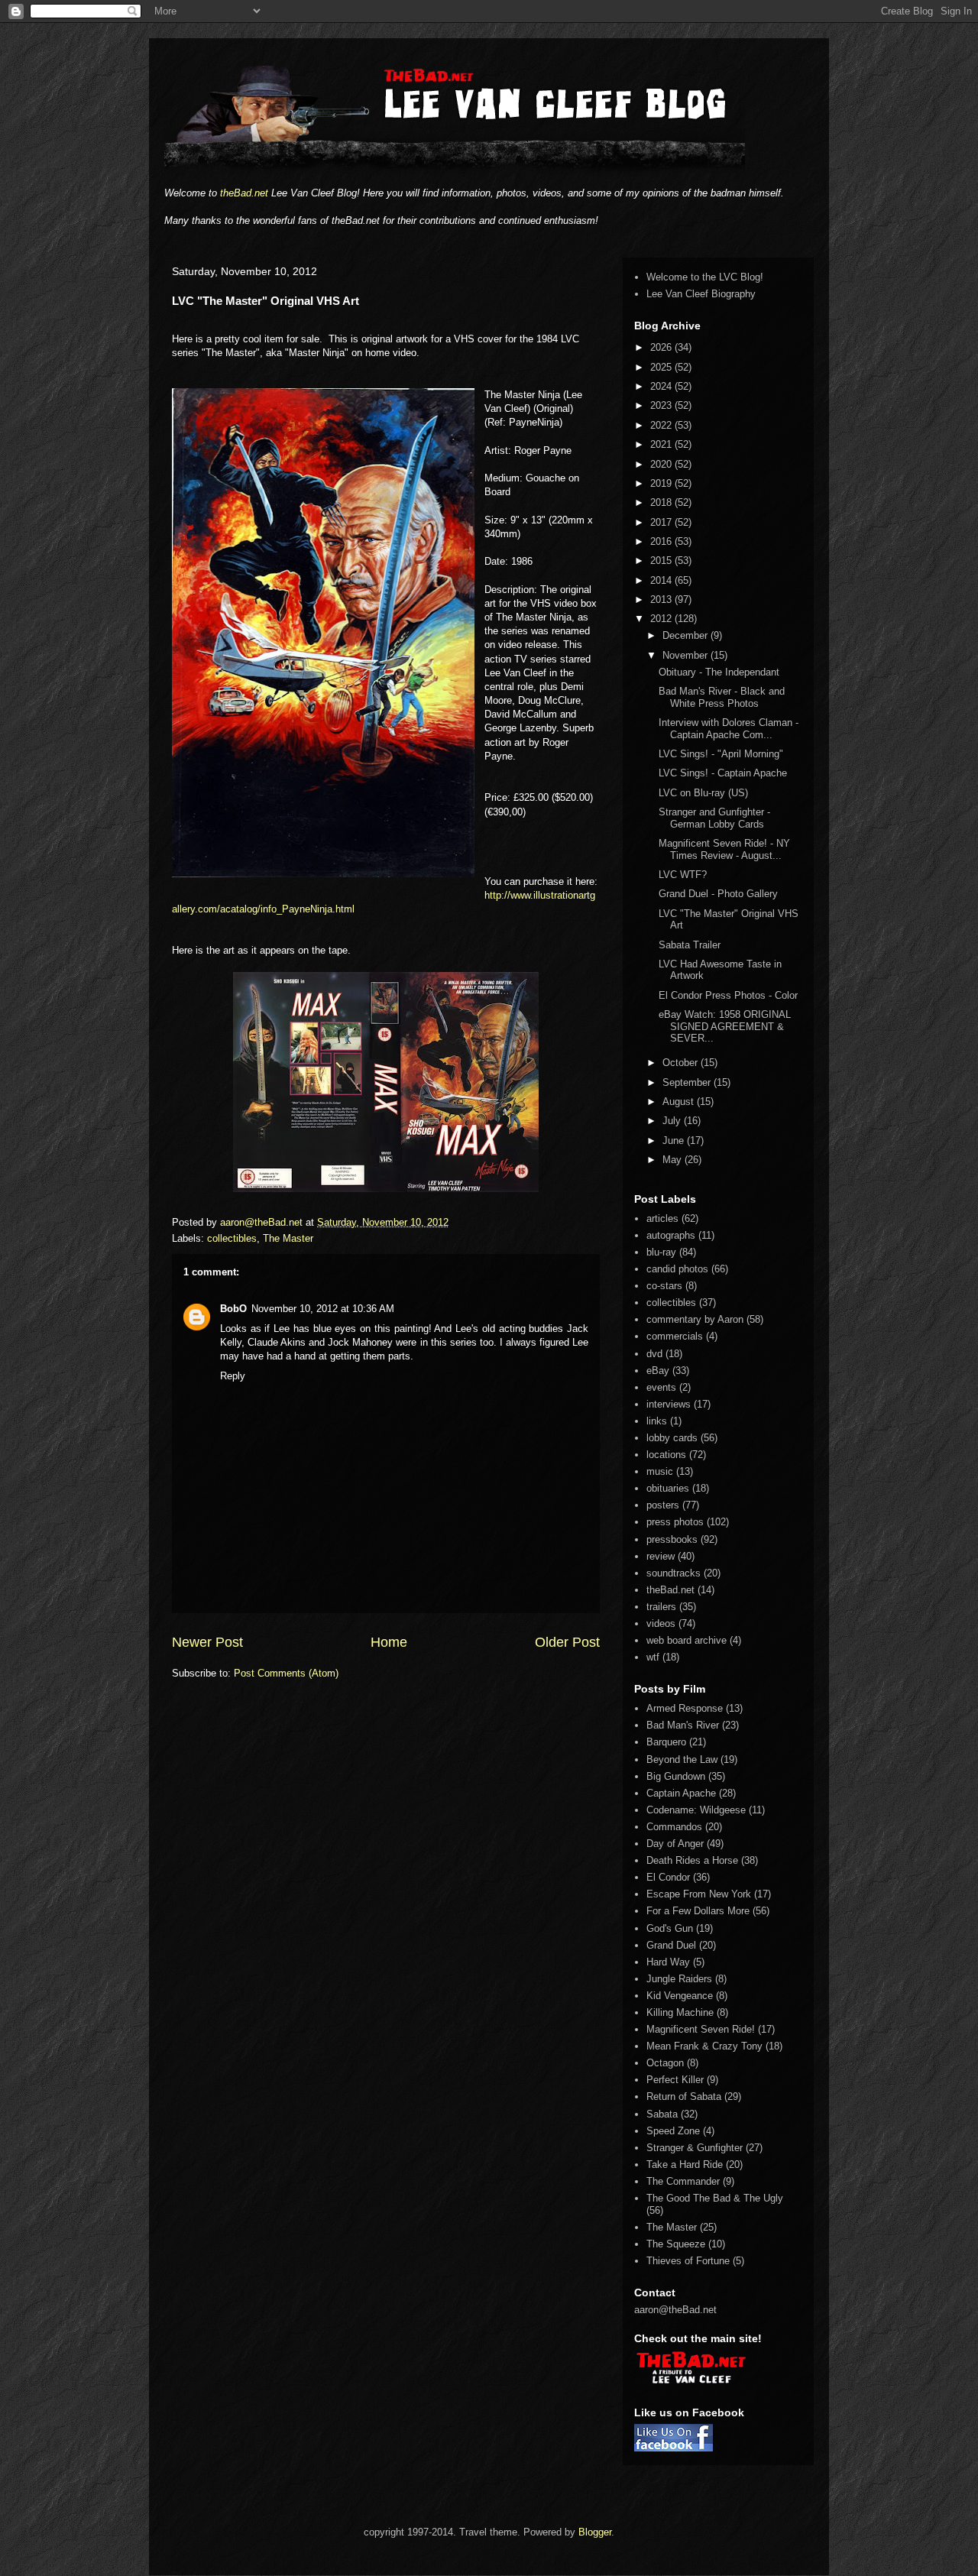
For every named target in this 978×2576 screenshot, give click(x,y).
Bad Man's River (683, 1725)
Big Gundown (676, 1776)
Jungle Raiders (679, 1979)
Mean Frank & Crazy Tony (704, 2046)
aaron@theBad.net (263, 1222)
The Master (288, 1238)
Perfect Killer (675, 2080)
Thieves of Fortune (688, 2261)
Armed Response (685, 1708)
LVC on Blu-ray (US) (703, 793)
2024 (662, 386)
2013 (662, 599)
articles (662, 1218)
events (661, 1387)
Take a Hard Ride (685, 2164)
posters (663, 1505)
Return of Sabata (684, 2096)
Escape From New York (699, 1894)
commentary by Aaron (695, 1319)
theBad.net (244, 193)
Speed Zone (673, 2131)
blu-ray (661, 1252)
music (660, 1471)
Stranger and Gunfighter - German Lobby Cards (714, 818)
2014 (662, 580)
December (687, 635)
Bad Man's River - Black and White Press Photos (722, 697)
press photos (675, 1522)
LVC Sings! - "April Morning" (721, 754)
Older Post (567, 1642)
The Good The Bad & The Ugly (715, 2198)
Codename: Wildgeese (696, 1810)
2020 (662, 464)
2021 (662, 444)
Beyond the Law (682, 1759)
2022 (662, 425)
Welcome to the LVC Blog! (705, 277)
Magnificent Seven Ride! (701, 2029)
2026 (662, 347)
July (673, 1121)
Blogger (595, 2532)
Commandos (674, 1827)
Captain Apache (681, 1793)
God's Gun (670, 1928)
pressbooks (672, 1539)
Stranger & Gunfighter (695, 2148)
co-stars (664, 1286)
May (674, 1160)
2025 (662, 367)
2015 (662, 561)
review (661, 1556)
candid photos (677, 1269)
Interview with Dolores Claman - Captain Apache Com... (729, 729)
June (675, 1141)
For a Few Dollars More (698, 1911)
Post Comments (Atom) (286, 1673)
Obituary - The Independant (719, 672)
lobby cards (672, 1438)
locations (666, 1455)
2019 (662, 483)
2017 (662, 522)
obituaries (668, 1488)
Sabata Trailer (690, 945)
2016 (662, 541)
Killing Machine (680, 2012)
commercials (675, 1336)
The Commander (683, 2181)
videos (661, 1623)
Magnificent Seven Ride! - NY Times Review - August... (724, 849)
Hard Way (668, 1962)
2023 (662, 405)
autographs (671, 1235)
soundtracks (674, 1573)
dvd (654, 1354)
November (687, 655)
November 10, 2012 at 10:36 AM (323, 1309)
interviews (669, 1404)
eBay (658, 1371)
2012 (662, 619)
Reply (233, 1376)
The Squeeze (676, 2244)
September (688, 1082)
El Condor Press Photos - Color (728, 995)
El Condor (668, 1877)
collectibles (232, 1238)
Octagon (665, 2063)
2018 (662, 502)
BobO (233, 1309)
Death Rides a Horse (692, 1860)
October (682, 1063)
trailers (661, 1607)
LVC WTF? (683, 875)
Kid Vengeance (680, 1996)
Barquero (666, 1742)
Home (389, 1642)
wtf (653, 1657)
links (657, 1421)
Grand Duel (671, 1945)
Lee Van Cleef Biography (701, 294)
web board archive (687, 1640)
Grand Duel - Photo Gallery (718, 894)
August (680, 1102)
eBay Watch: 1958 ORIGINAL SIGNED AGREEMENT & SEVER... (725, 1026)
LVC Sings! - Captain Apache (723, 773)
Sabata (662, 2114)
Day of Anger (675, 1844)
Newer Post (207, 1642)
